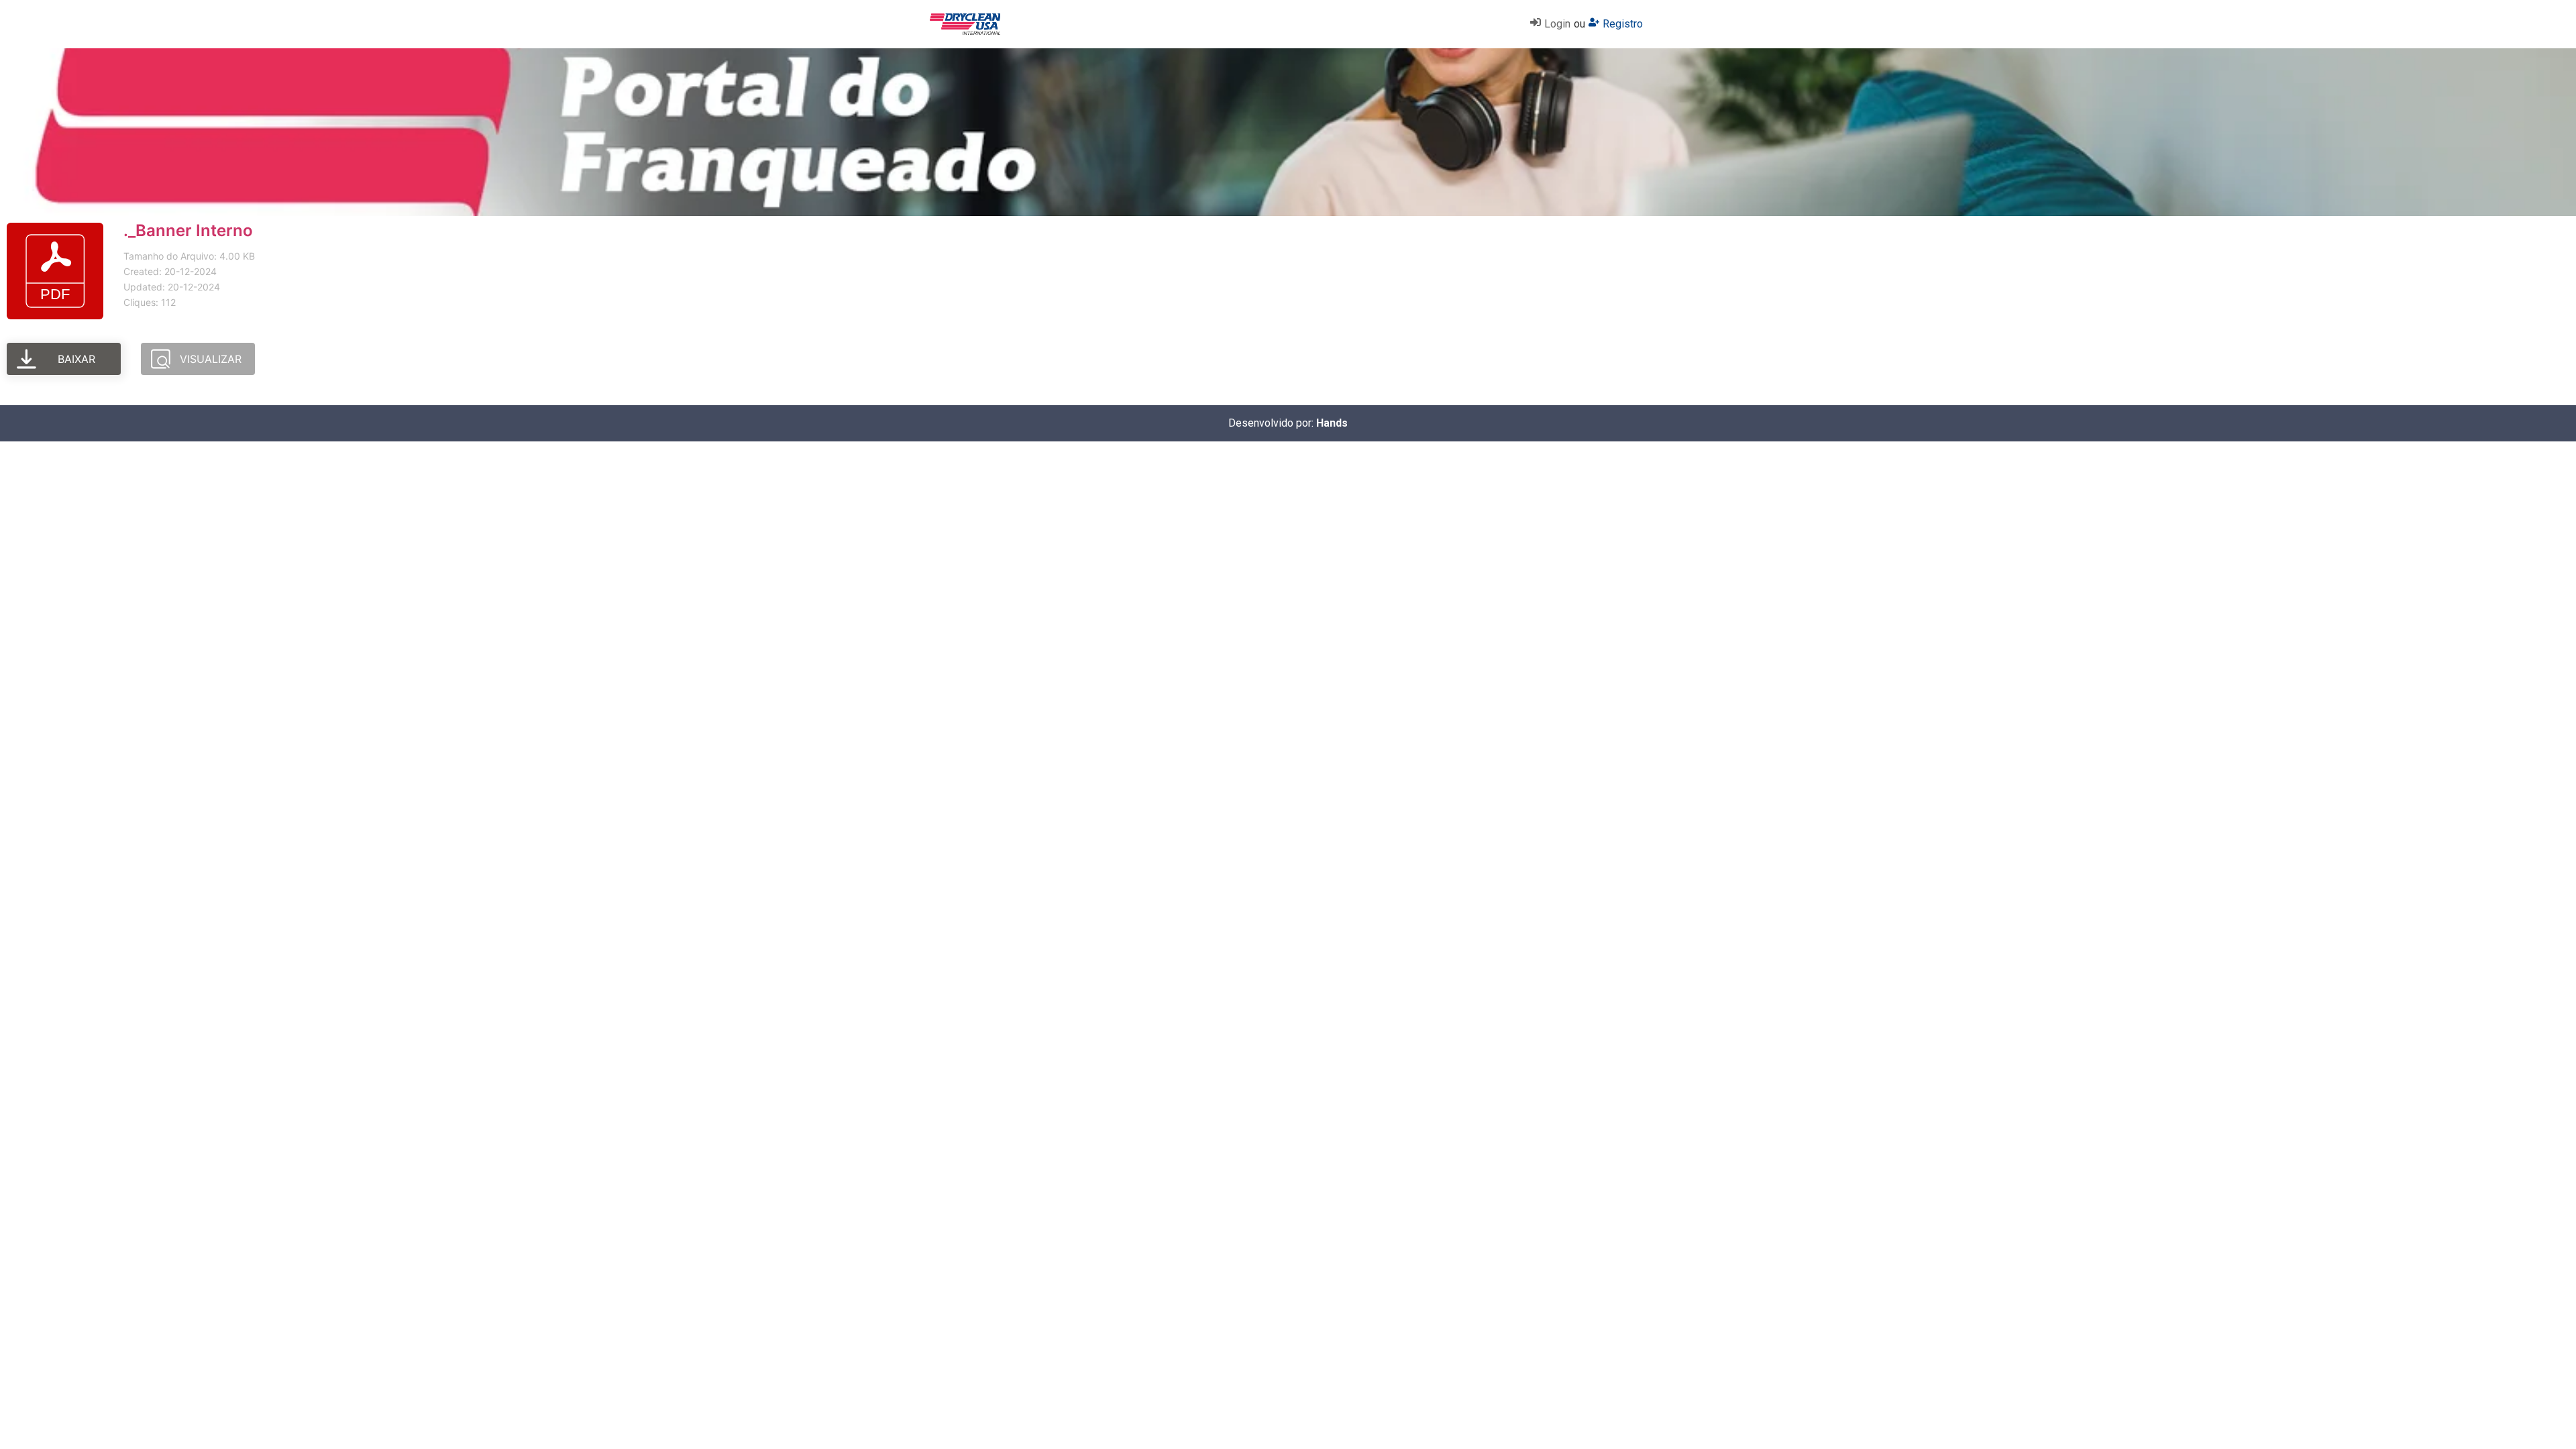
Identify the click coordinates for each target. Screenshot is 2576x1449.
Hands (1332, 423)
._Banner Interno (188, 230)
